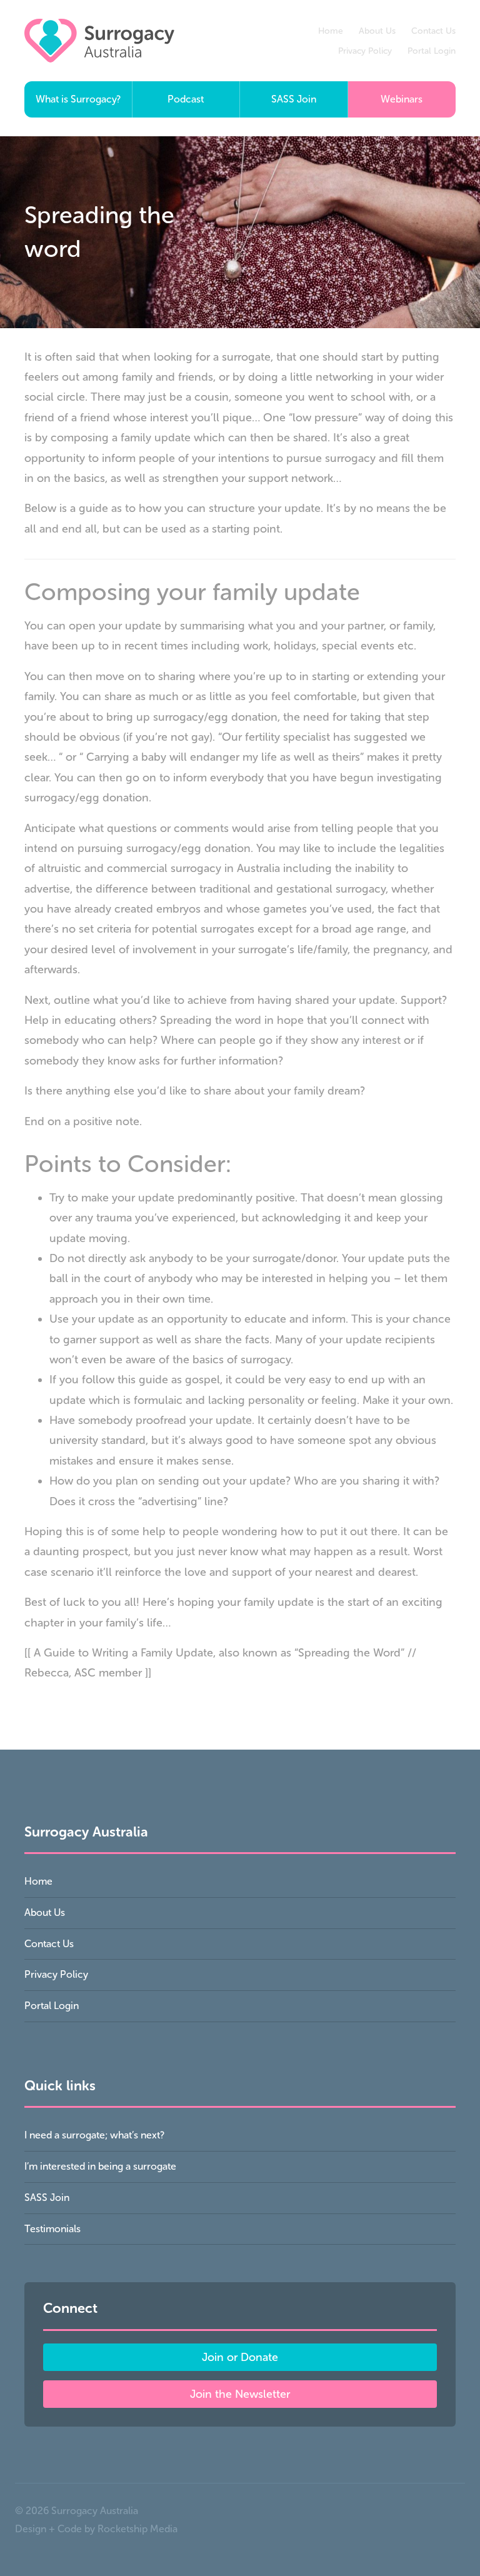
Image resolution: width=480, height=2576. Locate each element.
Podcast (186, 99)
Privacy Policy (365, 51)
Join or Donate (240, 2357)
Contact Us (433, 31)
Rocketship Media (137, 2529)
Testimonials (52, 2229)
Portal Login (432, 51)
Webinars (402, 99)
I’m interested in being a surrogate (100, 2166)
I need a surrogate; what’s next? (94, 2135)
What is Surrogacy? (78, 99)
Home (331, 31)
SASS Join (294, 99)
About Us (377, 31)
